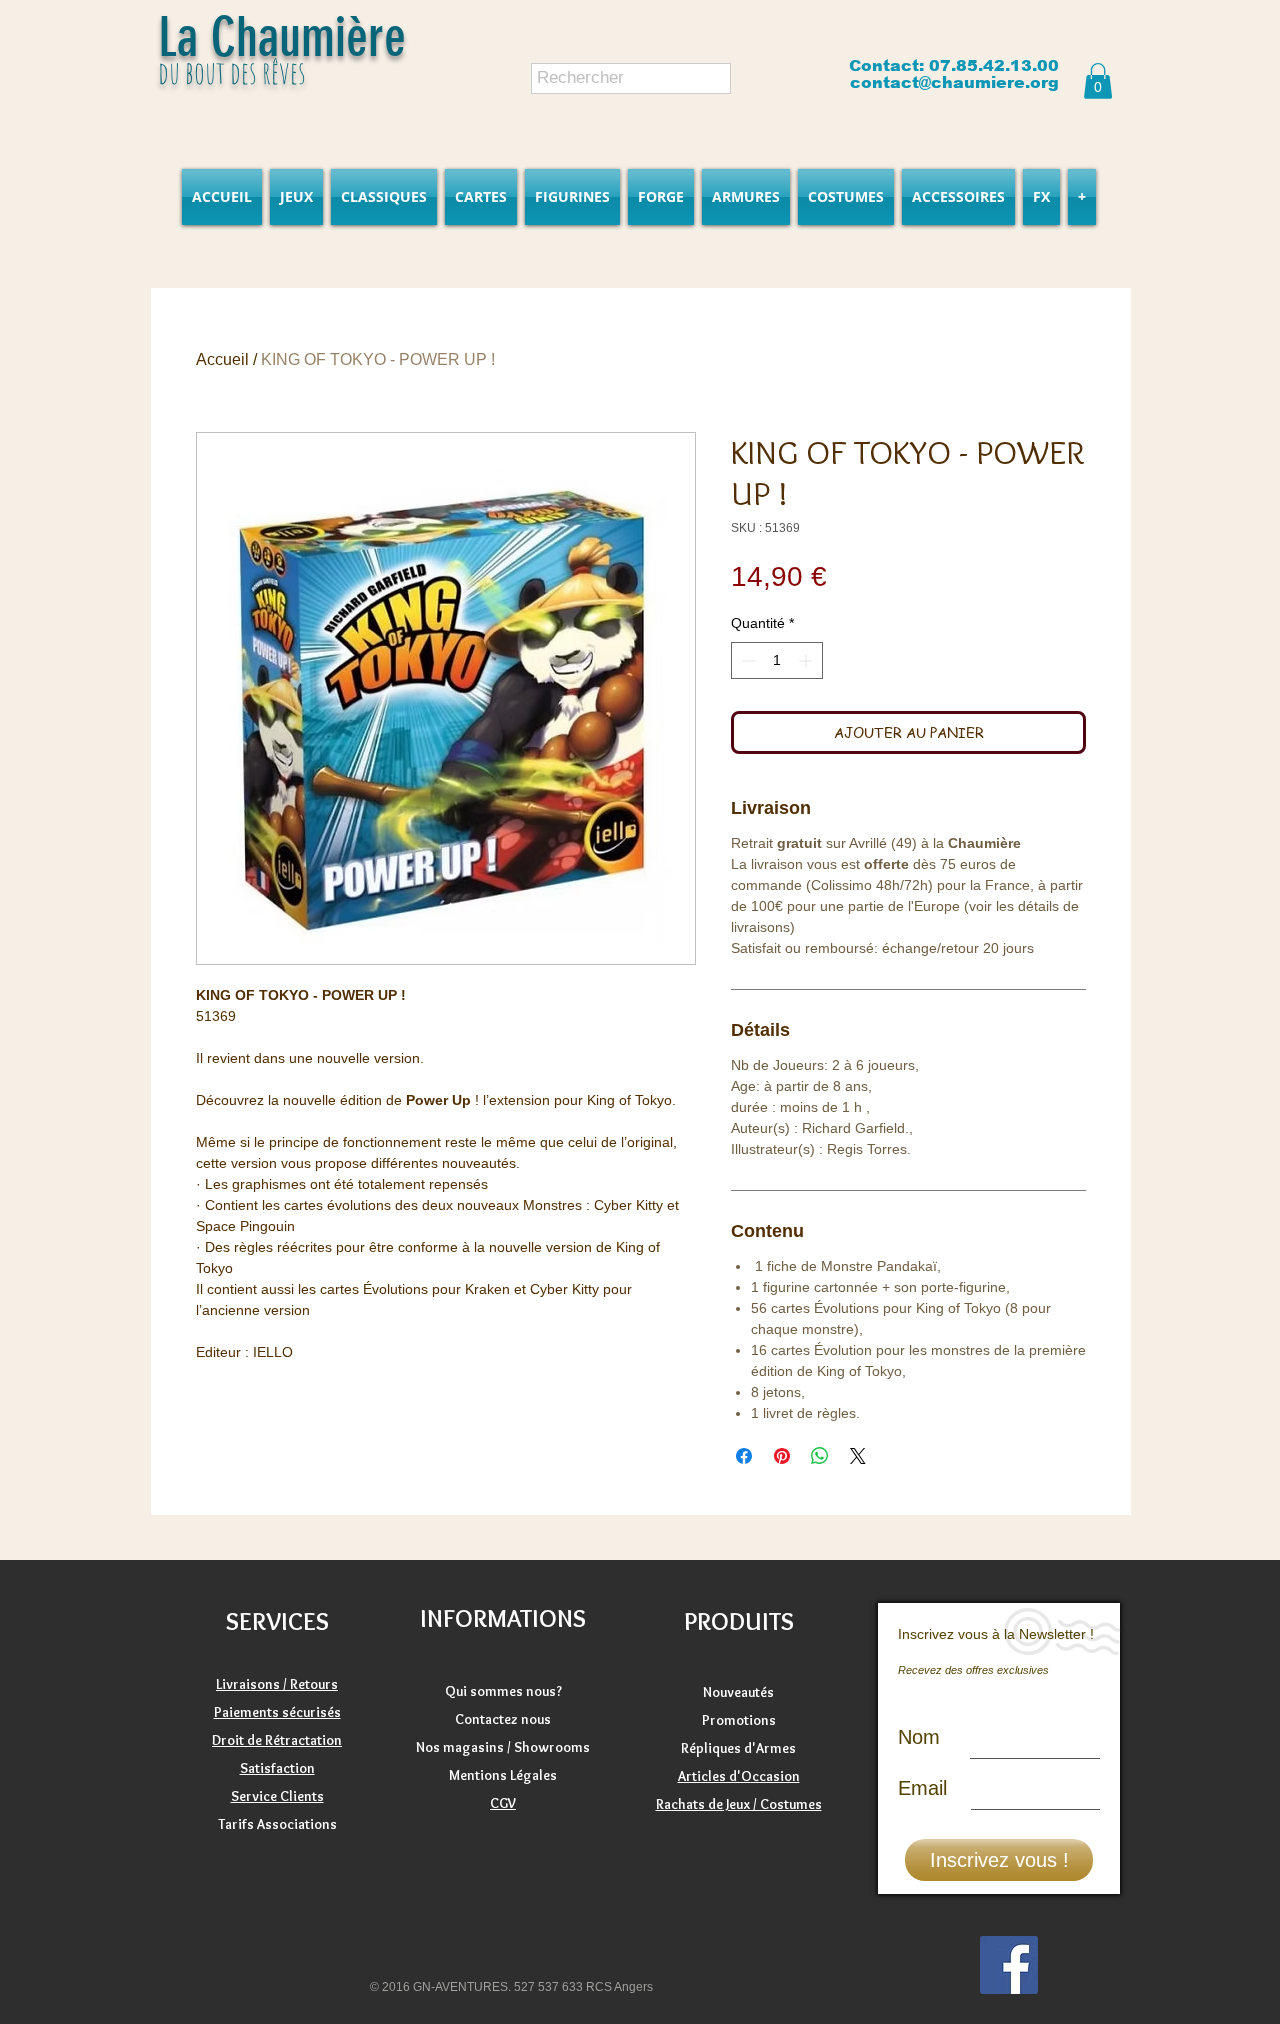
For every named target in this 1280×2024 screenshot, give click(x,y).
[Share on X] (858, 1456)
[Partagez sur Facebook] (744, 1456)
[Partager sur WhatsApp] (820, 1456)
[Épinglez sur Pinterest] (782, 1456)
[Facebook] (1009, 1965)
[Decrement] (746, 660)
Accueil (222, 359)
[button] (1098, 81)
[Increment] (807, 660)
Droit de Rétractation (277, 1740)
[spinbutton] (777, 660)
